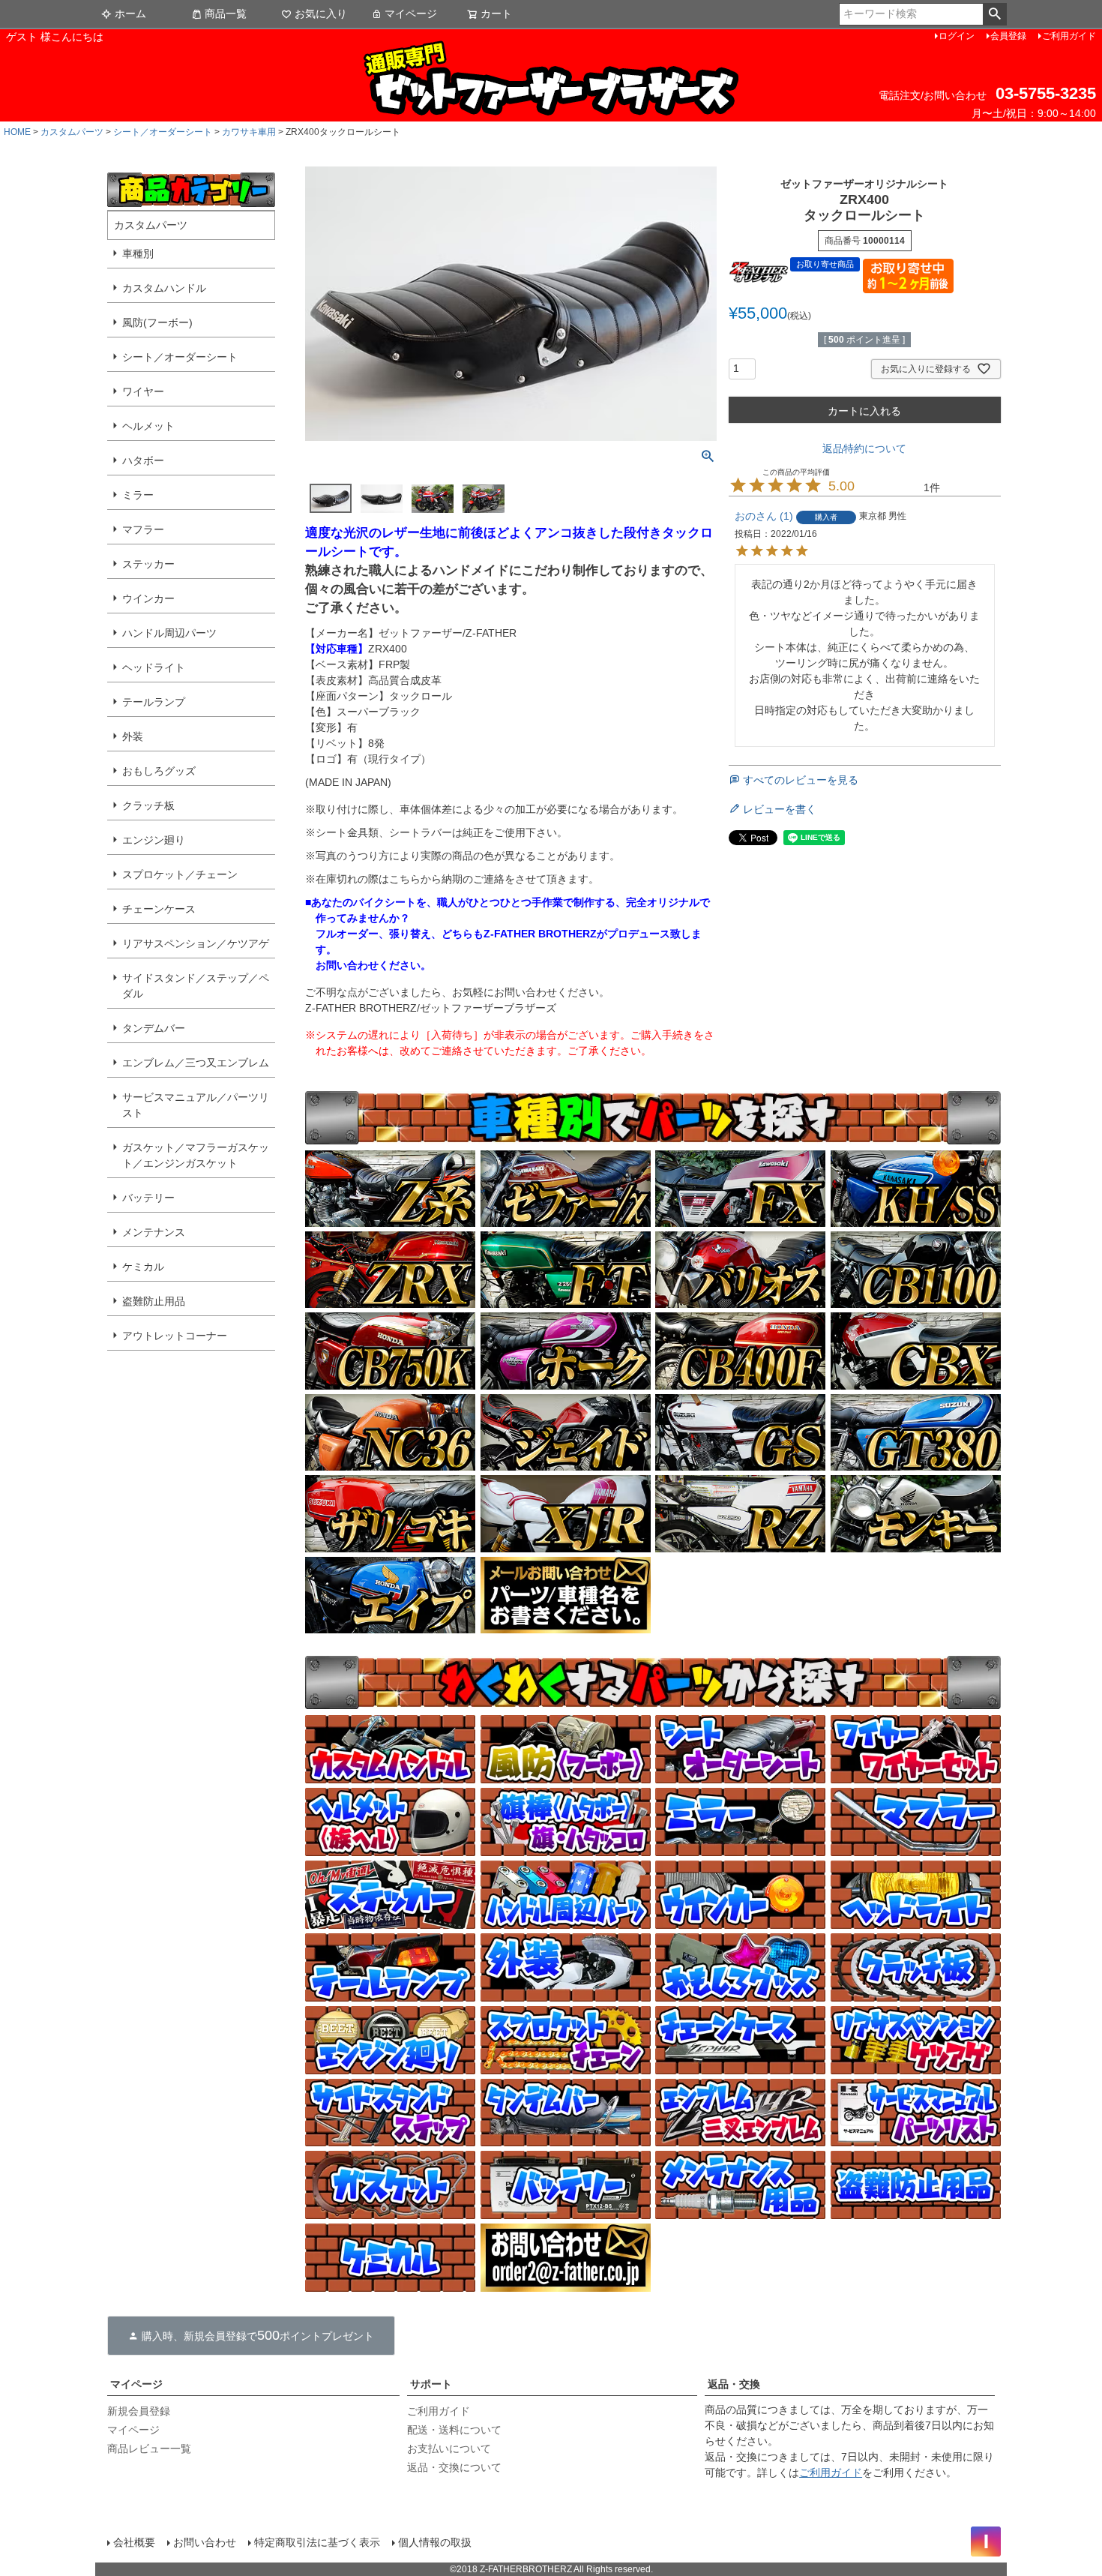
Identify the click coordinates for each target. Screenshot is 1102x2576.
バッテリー (148, 1198)
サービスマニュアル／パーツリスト (196, 1105)
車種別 (138, 253)
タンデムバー (154, 1028)
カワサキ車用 (249, 132)
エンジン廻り (154, 840)
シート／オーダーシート (163, 132)
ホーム (130, 13)
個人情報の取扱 (435, 2542)
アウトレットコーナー (175, 1336)
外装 (133, 736)
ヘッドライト (154, 667)
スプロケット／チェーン (180, 874)
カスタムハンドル (164, 288)
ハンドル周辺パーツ (169, 633)
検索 (994, 14)
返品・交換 (734, 2384)
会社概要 (134, 2542)
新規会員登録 (139, 2411)
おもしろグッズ (159, 771)
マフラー (143, 529)
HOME (17, 132)
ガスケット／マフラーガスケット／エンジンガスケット (196, 1155)
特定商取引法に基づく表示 (317, 2542)
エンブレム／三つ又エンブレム (196, 1063)
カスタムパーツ (72, 132)
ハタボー (143, 460)
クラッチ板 (148, 805)
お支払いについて (449, 2449)
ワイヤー (143, 391)
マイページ (411, 13)
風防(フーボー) (157, 322)
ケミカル (143, 1267)
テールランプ (154, 702)
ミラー (138, 495)
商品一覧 (226, 13)
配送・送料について (454, 2430)
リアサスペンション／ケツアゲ (196, 943)
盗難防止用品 (154, 1301)
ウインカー (148, 598)
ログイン (957, 36)
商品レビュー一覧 (149, 2449)
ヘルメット (148, 426)
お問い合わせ (205, 2542)
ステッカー (148, 564)
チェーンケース (159, 909)
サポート (431, 2384)
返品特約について (864, 448)
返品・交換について (454, 2467)
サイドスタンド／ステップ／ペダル (196, 986)
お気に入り (321, 13)
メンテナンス (154, 1232)
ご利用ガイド (1069, 36)
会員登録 (1008, 36)
